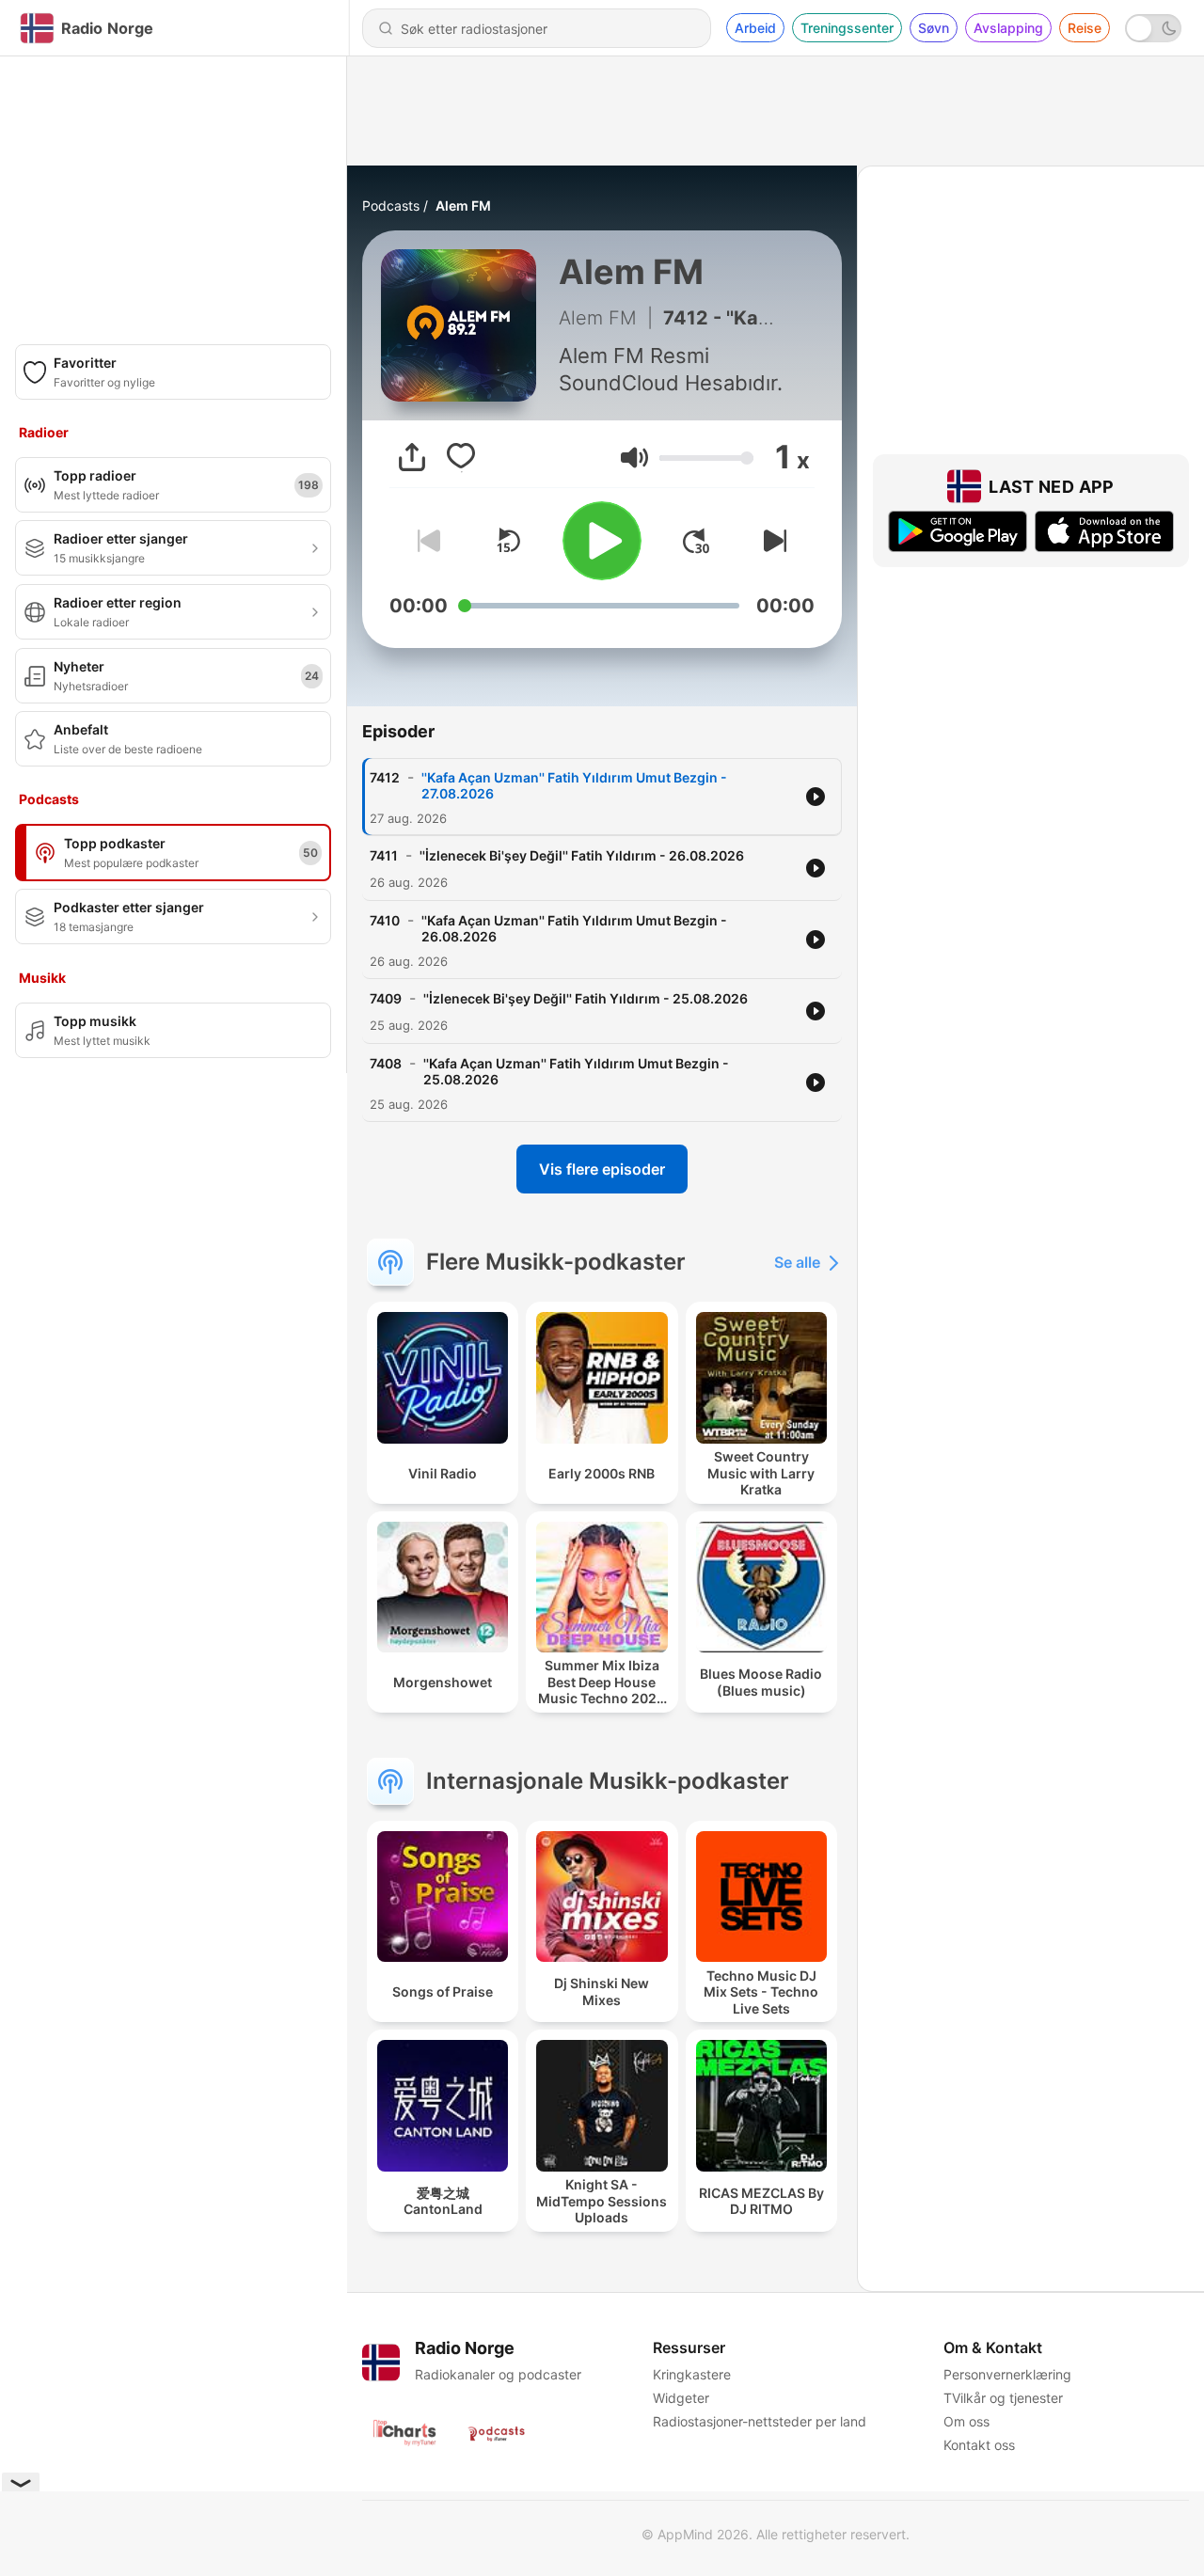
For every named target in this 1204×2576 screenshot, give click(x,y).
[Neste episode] (771, 541)
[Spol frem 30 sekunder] (696, 541)
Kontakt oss (979, 2445)
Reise (1085, 28)
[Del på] (412, 457)
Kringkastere (692, 2374)
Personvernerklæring (1007, 2374)
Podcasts (391, 205)
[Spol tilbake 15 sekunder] (508, 541)
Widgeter (681, 2398)
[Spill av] (602, 541)
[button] (634, 458)
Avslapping (1008, 28)
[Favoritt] (461, 457)
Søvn (934, 28)
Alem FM (463, 205)
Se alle (797, 1262)
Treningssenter (847, 28)
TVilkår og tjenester (1003, 2398)
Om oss (966, 2421)
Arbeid (755, 28)
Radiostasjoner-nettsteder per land (760, 2421)
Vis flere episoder (602, 1169)
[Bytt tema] (1153, 28)
